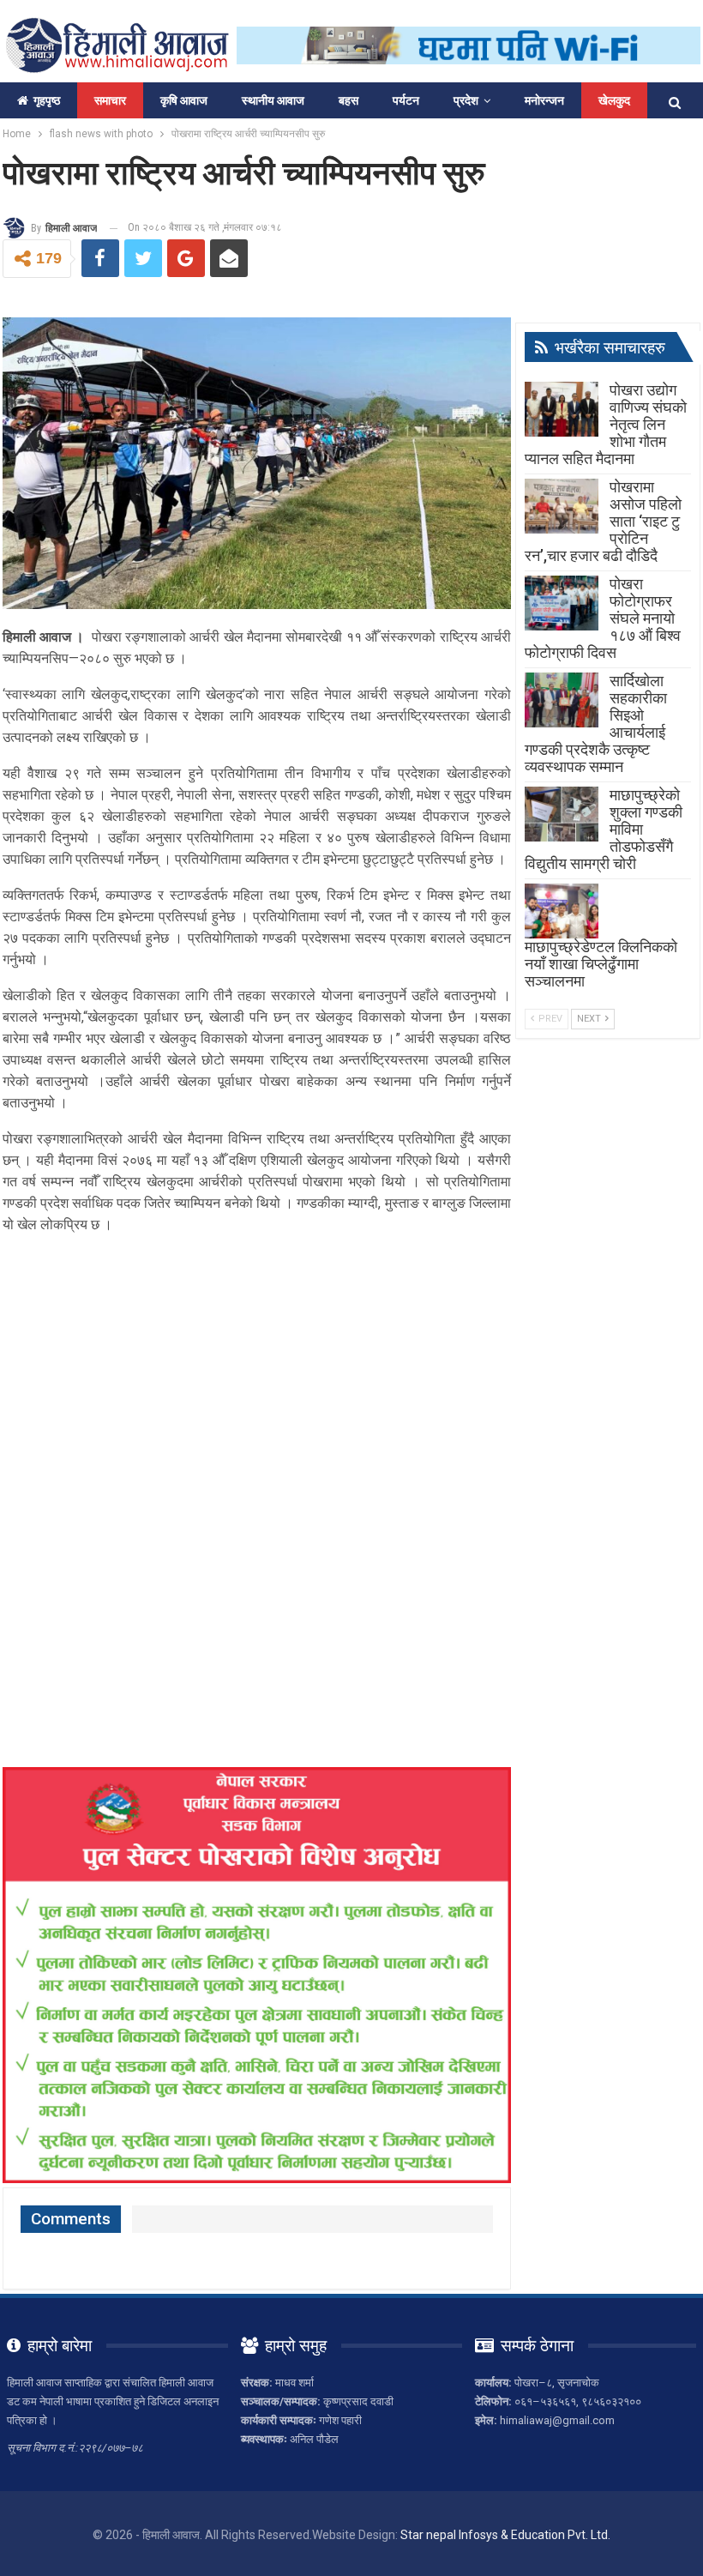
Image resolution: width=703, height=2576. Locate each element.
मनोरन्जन (544, 100)
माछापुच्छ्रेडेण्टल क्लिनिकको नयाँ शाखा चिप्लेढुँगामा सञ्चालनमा (601, 964)
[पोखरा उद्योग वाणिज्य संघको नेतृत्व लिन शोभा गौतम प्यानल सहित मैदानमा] (562, 409)
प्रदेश (466, 100)
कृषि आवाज (184, 100)
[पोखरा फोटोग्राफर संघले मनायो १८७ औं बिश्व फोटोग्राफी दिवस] (562, 603)
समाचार (110, 100)
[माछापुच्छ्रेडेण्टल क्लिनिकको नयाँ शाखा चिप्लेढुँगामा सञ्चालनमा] (562, 911)
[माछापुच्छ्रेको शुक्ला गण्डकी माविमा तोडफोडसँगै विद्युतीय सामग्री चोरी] (562, 814)
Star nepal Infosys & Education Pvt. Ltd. (505, 2535)
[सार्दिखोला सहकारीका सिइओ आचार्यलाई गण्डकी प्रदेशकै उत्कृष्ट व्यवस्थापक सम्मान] (562, 700)
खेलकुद (614, 100)
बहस (348, 100)
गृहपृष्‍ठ (47, 100)
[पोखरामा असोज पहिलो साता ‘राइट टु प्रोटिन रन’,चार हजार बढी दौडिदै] (562, 506)
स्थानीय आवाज (273, 100)
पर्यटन (406, 100)
